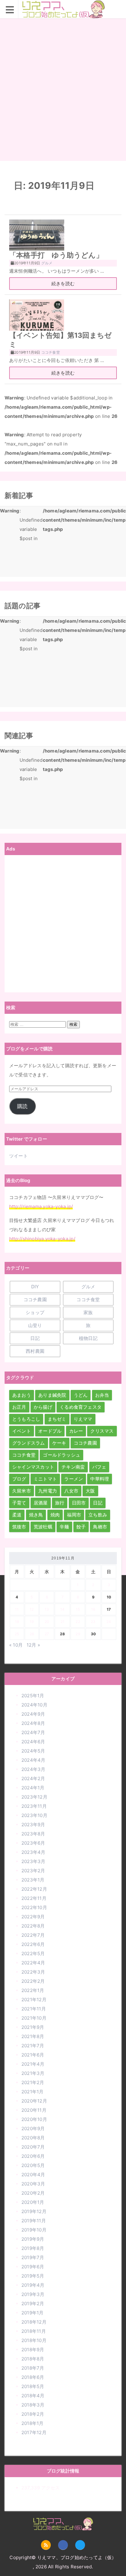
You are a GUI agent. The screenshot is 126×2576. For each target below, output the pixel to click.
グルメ (88, 1287)
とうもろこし (26, 1419)
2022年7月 (33, 1935)
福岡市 (74, 1515)
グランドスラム (29, 1443)
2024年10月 (34, 1705)
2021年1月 (33, 2092)
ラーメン (74, 1479)
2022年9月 (33, 1917)
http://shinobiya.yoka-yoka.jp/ (42, 1239)
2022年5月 (33, 1953)
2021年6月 (33, 2055)
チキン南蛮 (73, 1467)
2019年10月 (34, 2230)
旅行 (60, 1503)
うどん (81, 1395)
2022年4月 (33, 1963)
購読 (22, 1106)
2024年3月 (33, 1769)
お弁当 (102, 1395)
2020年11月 (34, 2110)
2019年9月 (33, 2239)
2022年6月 (33, 1944)
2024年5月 (33, 1751)
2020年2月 (33, 2193)
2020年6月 (33, 2156)
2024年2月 (33, 1778)
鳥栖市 (100, 1527)
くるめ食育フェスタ (81, 1407)
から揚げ (43, 1407)
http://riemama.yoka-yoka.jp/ (41, 1206)
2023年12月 (34, 1797)
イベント (22, 1431)
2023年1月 (33, 1880)
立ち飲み (98, 1515)
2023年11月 (34, 1806)
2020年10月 (34, 2119)
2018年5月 (33, 2386)
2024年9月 (33, 1714)
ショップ (35, 1312)
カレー (76, 1431)
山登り (35, 1325)
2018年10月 (34, 2340)
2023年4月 (33, 1852)
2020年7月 (33, 2147)
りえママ (83, 1419)
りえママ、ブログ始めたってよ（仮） (63, 18)
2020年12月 (34, 2101)
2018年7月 (33, 2368)
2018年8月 (33, 2359)
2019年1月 (33, 2313)
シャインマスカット (33, 1467)
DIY (35, 1287)
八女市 (71, 1491)
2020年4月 (33, 2175)
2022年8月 (33, 1926)
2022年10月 (34, 1907)
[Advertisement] (63, 90)
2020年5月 (33, 2165)
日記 (35, 1338)
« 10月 (16, 1645)
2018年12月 (34, 2322)
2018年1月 (33, 2423)
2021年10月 (34, 2018)
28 (62, 1634)
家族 (88, 1312)
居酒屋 (41, 1503)
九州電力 (48, 1491)
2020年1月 (33, 2202)
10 (109, 1597)
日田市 (79, 1503)
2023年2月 (33, 1871)
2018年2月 (33, 2414)
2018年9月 (33, 2350)
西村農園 (35, 1351)
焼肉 (55, 1515)
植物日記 (88, 1338)
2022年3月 (33, 1972)
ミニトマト (45, 1479)
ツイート (19, 1156)
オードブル (50, 1431)
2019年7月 (33, 2257)
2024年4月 (33, 1760)
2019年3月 (33, 2294)
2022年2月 (33, 1981)
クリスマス (102, 1431)
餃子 (81, 1527)
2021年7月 (33, 2046)
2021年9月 (33, 2027)
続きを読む (63, 284)
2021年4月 (33, 2064)
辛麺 (64, 1527)
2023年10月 (34, 1815)
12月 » (33, 1645)
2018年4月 (33, 2396)
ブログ (19, 1479)
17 (109, 1609)
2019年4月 (33, 2285)
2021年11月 (34, 2009)
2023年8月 (33, 1834)
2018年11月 (34, 2331)
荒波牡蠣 (43, 1527)
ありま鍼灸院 (52, 1395)
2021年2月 (33, 2082)
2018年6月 (33, 2377)
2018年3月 (33, 2405)
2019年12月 (34, 2211)
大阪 (90, 1491)
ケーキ (59, 1443)
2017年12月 (34, 2432)
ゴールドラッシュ (61, 1455)
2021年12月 (34, 2000)
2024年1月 (33, 1788)
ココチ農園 (35, 1300)
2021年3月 (33, 2073)
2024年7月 (33, 1732)
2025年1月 (33, 1696)
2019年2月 (33, 2304)
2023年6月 (33, 1843)
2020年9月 (33, 2129)
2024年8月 (33, 1723)
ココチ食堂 (88, 1300)
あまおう (22, 1395)
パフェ (99, 1467)
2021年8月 (33, 2036)
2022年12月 (34, 1889)
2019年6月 (33, 2267)
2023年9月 (33, 1825)
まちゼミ (57, 1419)
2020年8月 (33, 2138)
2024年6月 (33, 1742)
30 (93, 1634)
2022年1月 (33, 1990)
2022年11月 (34, 1898)
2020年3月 (33, 2184)
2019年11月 (34, 2221)
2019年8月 (33, 2248)
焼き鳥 (36, 1515)
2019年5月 (33, 2276)
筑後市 (19, 1527)
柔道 (17, 1515)
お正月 (19, 1407)
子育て (19, 1503)
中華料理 (100, 1479)
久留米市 (22, 1491)
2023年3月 (33, 1861)
